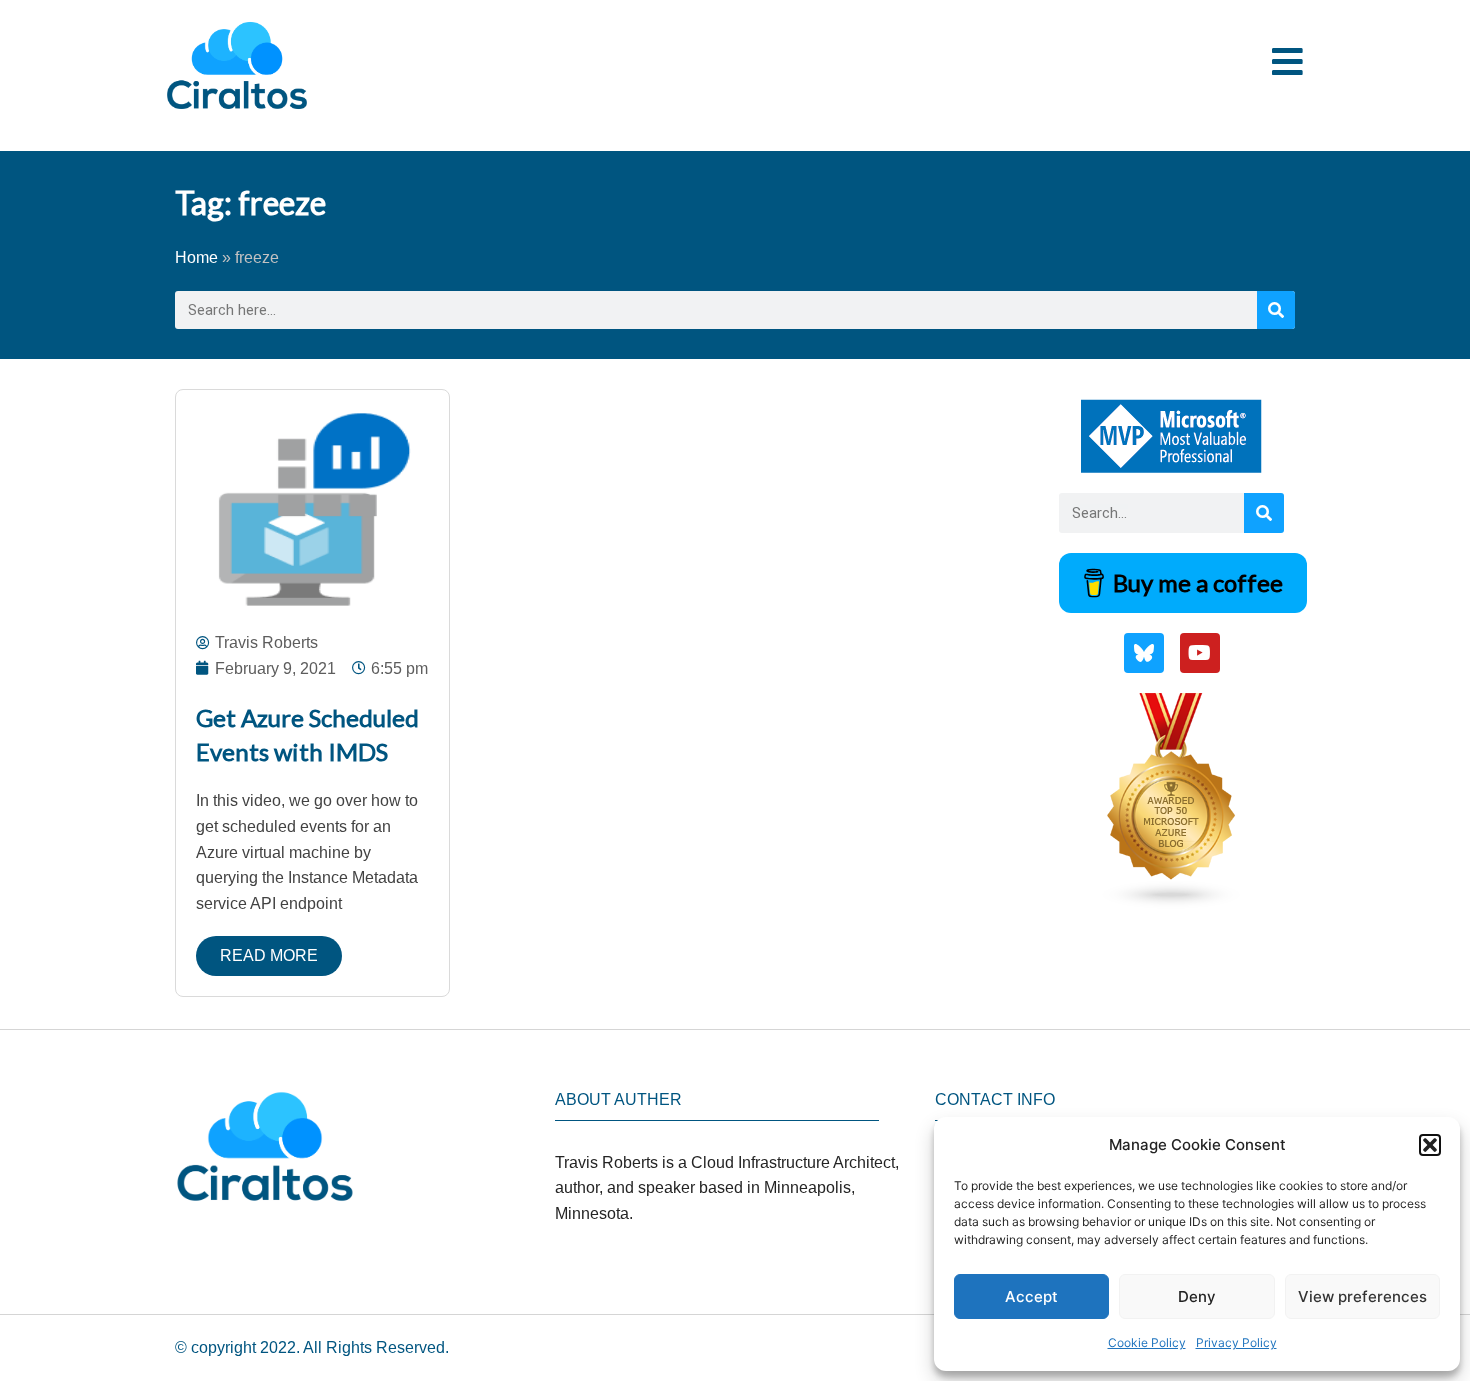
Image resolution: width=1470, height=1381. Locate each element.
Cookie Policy (1147, 1342)
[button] (1430, 1145)
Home (196, 257)
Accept (1031, 1296)
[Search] (1276, 310)
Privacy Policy (1236, 1342)
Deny (1197, 1296)
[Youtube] (1200, 653)
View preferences (1362, 1296)
